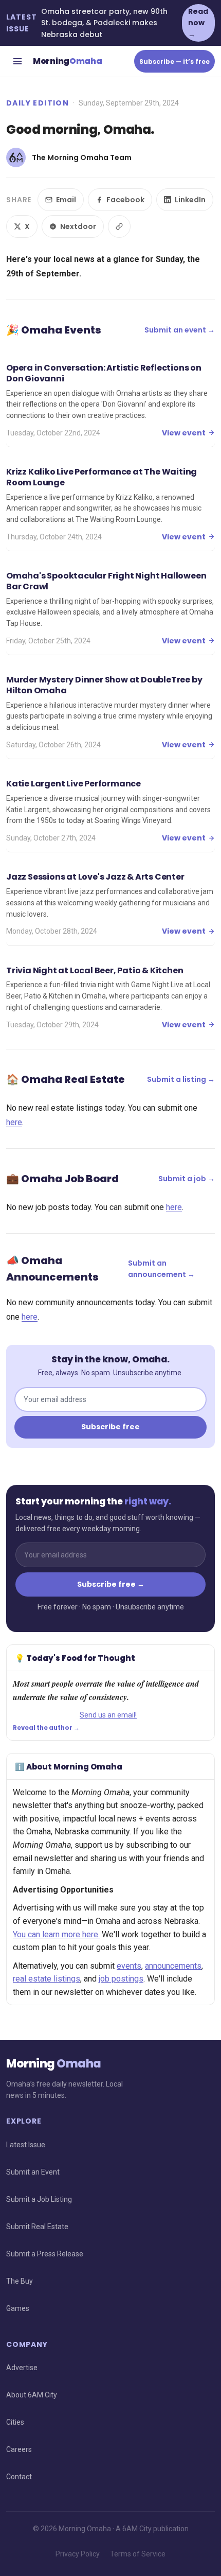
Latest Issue (26, 2145)
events (129, 1966)
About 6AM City (32, 2395)
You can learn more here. (56, 1934)
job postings (121, 1979)
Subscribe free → (111, 1584)
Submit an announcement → (161, 1269)
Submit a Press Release (45, 2254)
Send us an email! (108, 1715)
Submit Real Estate (37, 2227)
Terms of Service (138, 2554)
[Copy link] (119, 226)
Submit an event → (180, 330)
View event (184, 433)
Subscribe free (110, 1427)
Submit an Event (33, 2172)
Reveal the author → (46, 1728)
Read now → (198, 23)
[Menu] (17, 61)
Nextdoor (78, 226)
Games (18, 2308)
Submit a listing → (181, 1079)
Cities (15, 2422)
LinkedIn (190, 200)
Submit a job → (187, 1179)
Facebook (125, 200)
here (14, 1122)
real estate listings (47, 1979)
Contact (19, 2477)
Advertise (22, 2368)
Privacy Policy (78, 2554)
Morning (67, 61)
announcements (173, 1966)
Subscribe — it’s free (174, 62)
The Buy (20, 2281)
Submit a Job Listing (39, 2199)
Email (66, 200)
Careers (19, 2449)
